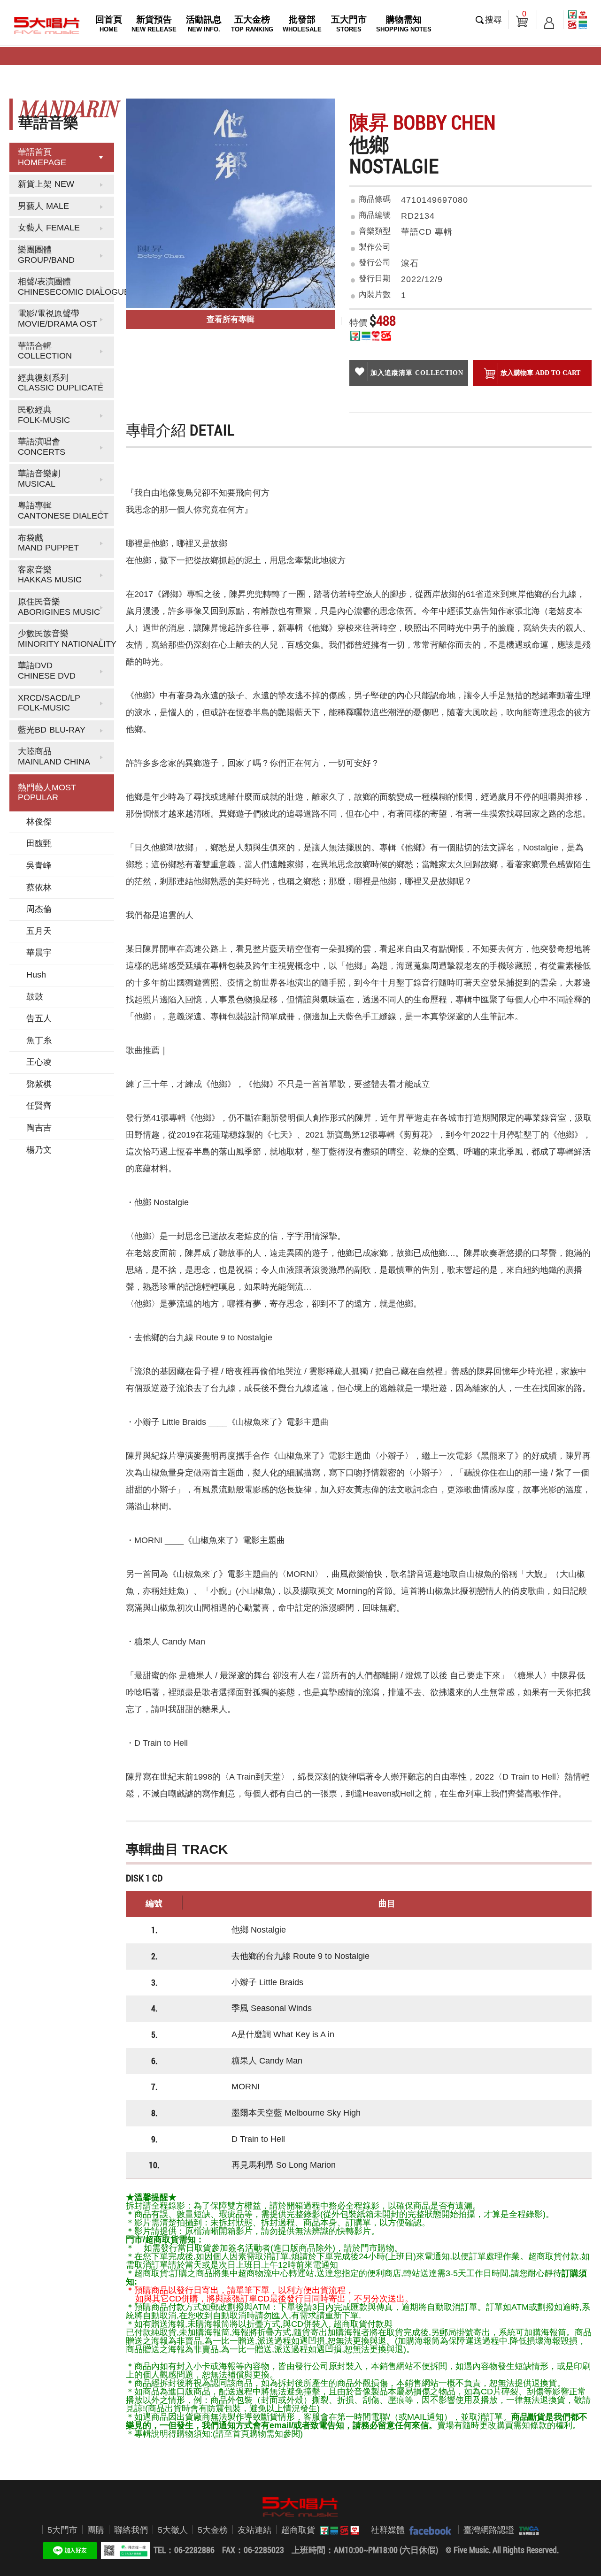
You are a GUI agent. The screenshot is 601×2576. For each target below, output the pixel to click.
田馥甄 (39, 843)
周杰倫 (39, 909)
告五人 (39, 1018)
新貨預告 (154, 24)
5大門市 (62, 2530)
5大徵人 (173, 2530)
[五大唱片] (300, 2507)
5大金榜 (213, 2530)
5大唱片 (47, 25)
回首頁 (109, 24)
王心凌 (39, 1062)
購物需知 (404, 24)
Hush (36, 975)
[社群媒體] (428, 2530)
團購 (96, 2530)
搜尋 (493, 20)
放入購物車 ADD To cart (540, 373)
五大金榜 (252, 24)
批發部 (302, 24)
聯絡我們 (131, 2530)
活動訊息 (204, 24)
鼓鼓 (35, 997)
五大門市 (349, 24)
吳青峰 (39, 865)
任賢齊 (39, 1106)
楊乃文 (39, 1150)
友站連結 (254, 2530)
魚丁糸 (39, 1040)
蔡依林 (39, 887)
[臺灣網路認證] (527, 2530)
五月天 (39, 931)
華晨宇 (39, 953)
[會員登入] (549, 20)
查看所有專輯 (231, 319)
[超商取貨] (337, 2530)
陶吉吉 (39, 1128)
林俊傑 (39, 822)
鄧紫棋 (39, 1084)
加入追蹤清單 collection (417, 373)
